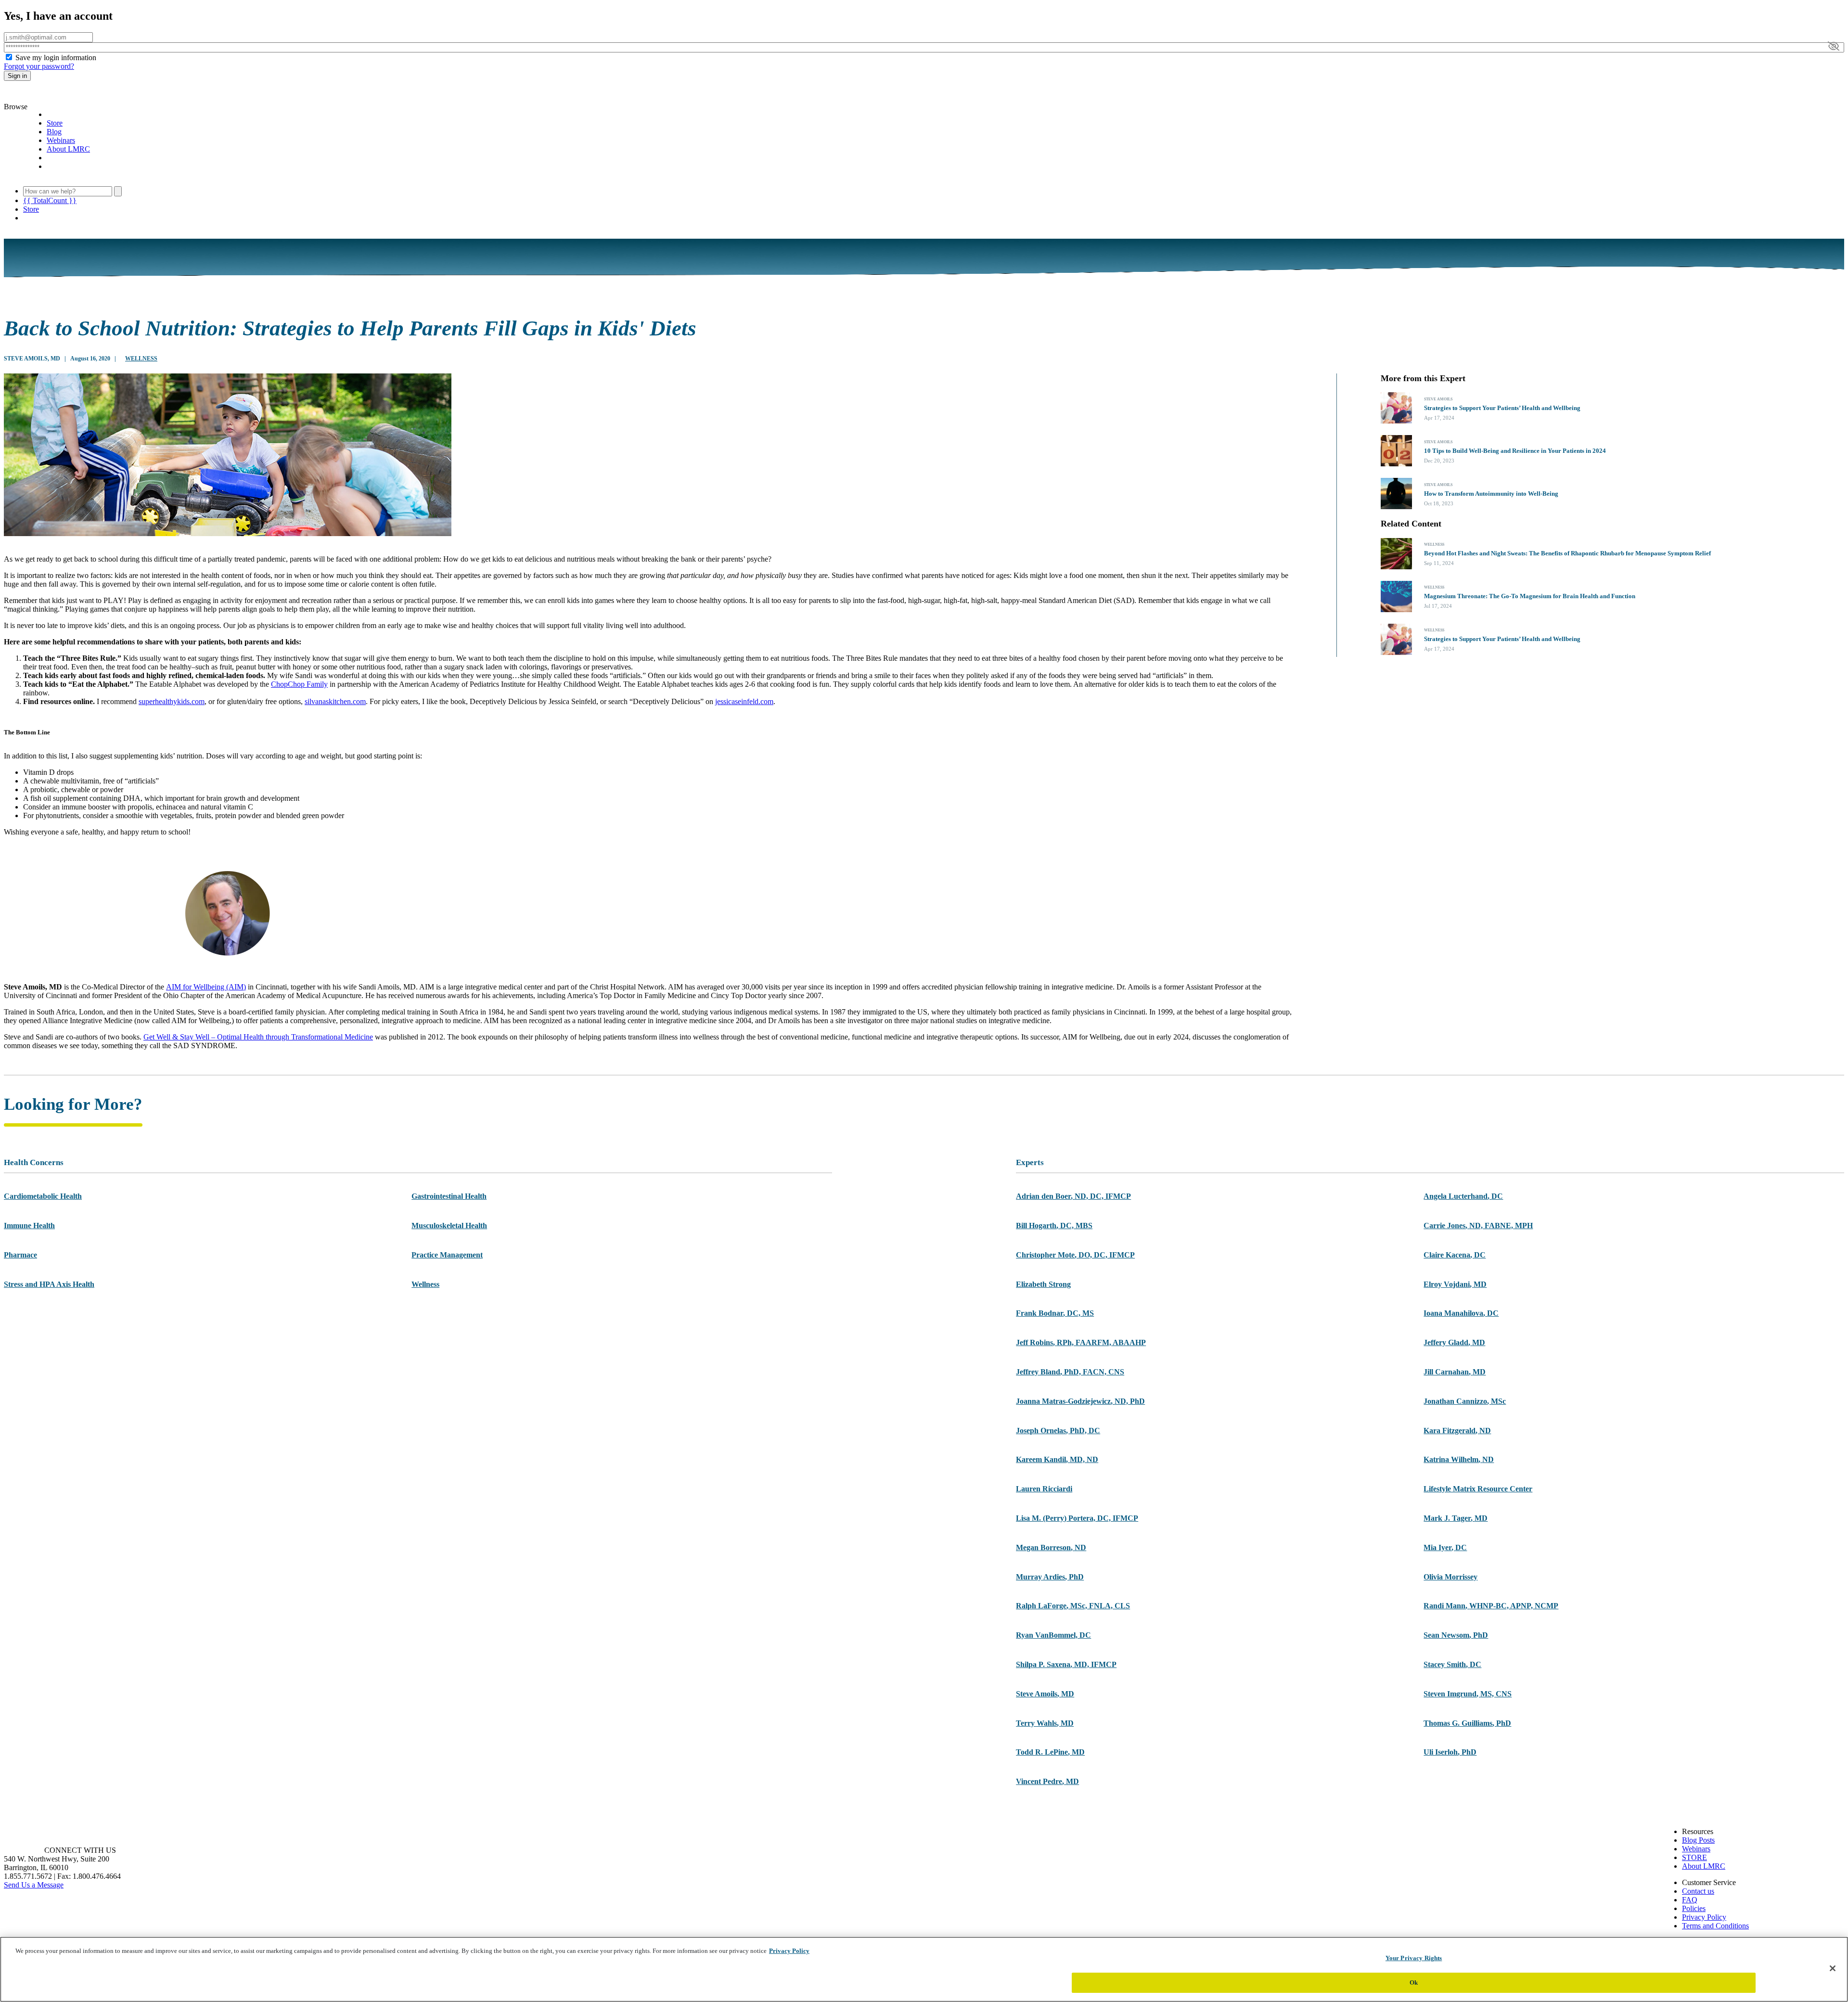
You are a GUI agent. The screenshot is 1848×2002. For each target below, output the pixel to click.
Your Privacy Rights (1414, 1958)
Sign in (17, 76)
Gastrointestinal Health (449, 1196)
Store (55, 123)
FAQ (1690, 1900)
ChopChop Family (299, 684)
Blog (54, 132)
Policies (1694, 1908)
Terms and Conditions (1715, 1926)
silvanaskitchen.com (335, 701)
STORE (1694, 1857)
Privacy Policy (1704, 1917)
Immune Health (29, 1226)
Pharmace (20, 1255)
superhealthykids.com (172, 701)
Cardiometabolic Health (43, 1196)
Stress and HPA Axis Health (49, 1284)
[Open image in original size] (59, 98)
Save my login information (56, 58)
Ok (1414, 1982)
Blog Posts (1698, 1840)
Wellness (141, 359)
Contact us (1698, 1891)
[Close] (1833, 1968)
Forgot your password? (39, 66)
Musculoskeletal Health (449, 1226)
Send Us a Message (34, 1885)
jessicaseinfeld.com (744, 701)
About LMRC (68, 149)
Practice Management (447, 1255)
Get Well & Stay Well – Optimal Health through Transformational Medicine (258, 1037)
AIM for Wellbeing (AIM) (206, 987)
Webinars (61, 140)
